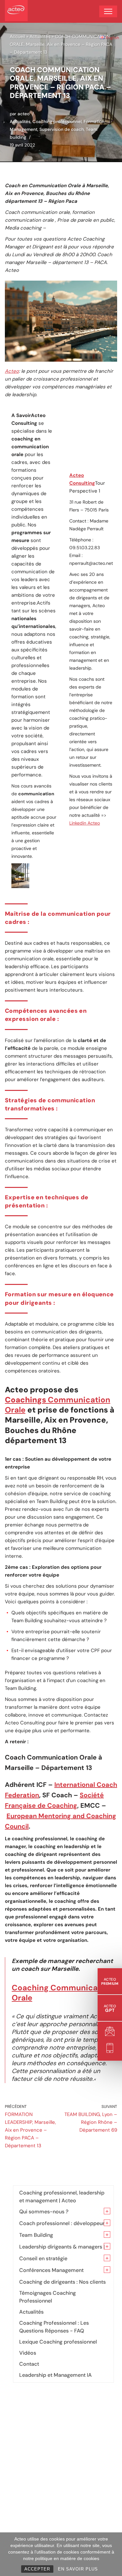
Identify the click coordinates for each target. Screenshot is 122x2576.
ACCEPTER (37, 2569)
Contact (29, 2364)
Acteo (12, 371)
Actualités (40, 36)
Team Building (36, 2235)
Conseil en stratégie (43, 2258)
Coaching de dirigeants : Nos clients (62, 2282)
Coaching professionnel (57, 122)
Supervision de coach (62, 129)
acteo (24, 114)
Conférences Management (51, 2270)
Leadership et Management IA (55, 2375)
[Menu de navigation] (108, 11)
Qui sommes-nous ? (44, 2212)
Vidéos (28, 2353)
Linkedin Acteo (85, 823)
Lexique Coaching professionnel (58, 2342)
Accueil (17, 36)
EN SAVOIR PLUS (78, 2569)
